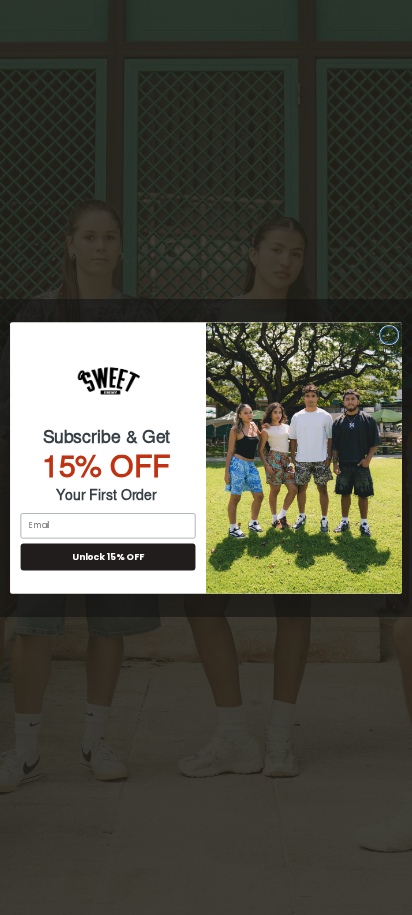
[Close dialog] (389, 335)
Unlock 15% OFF (107, 556)
